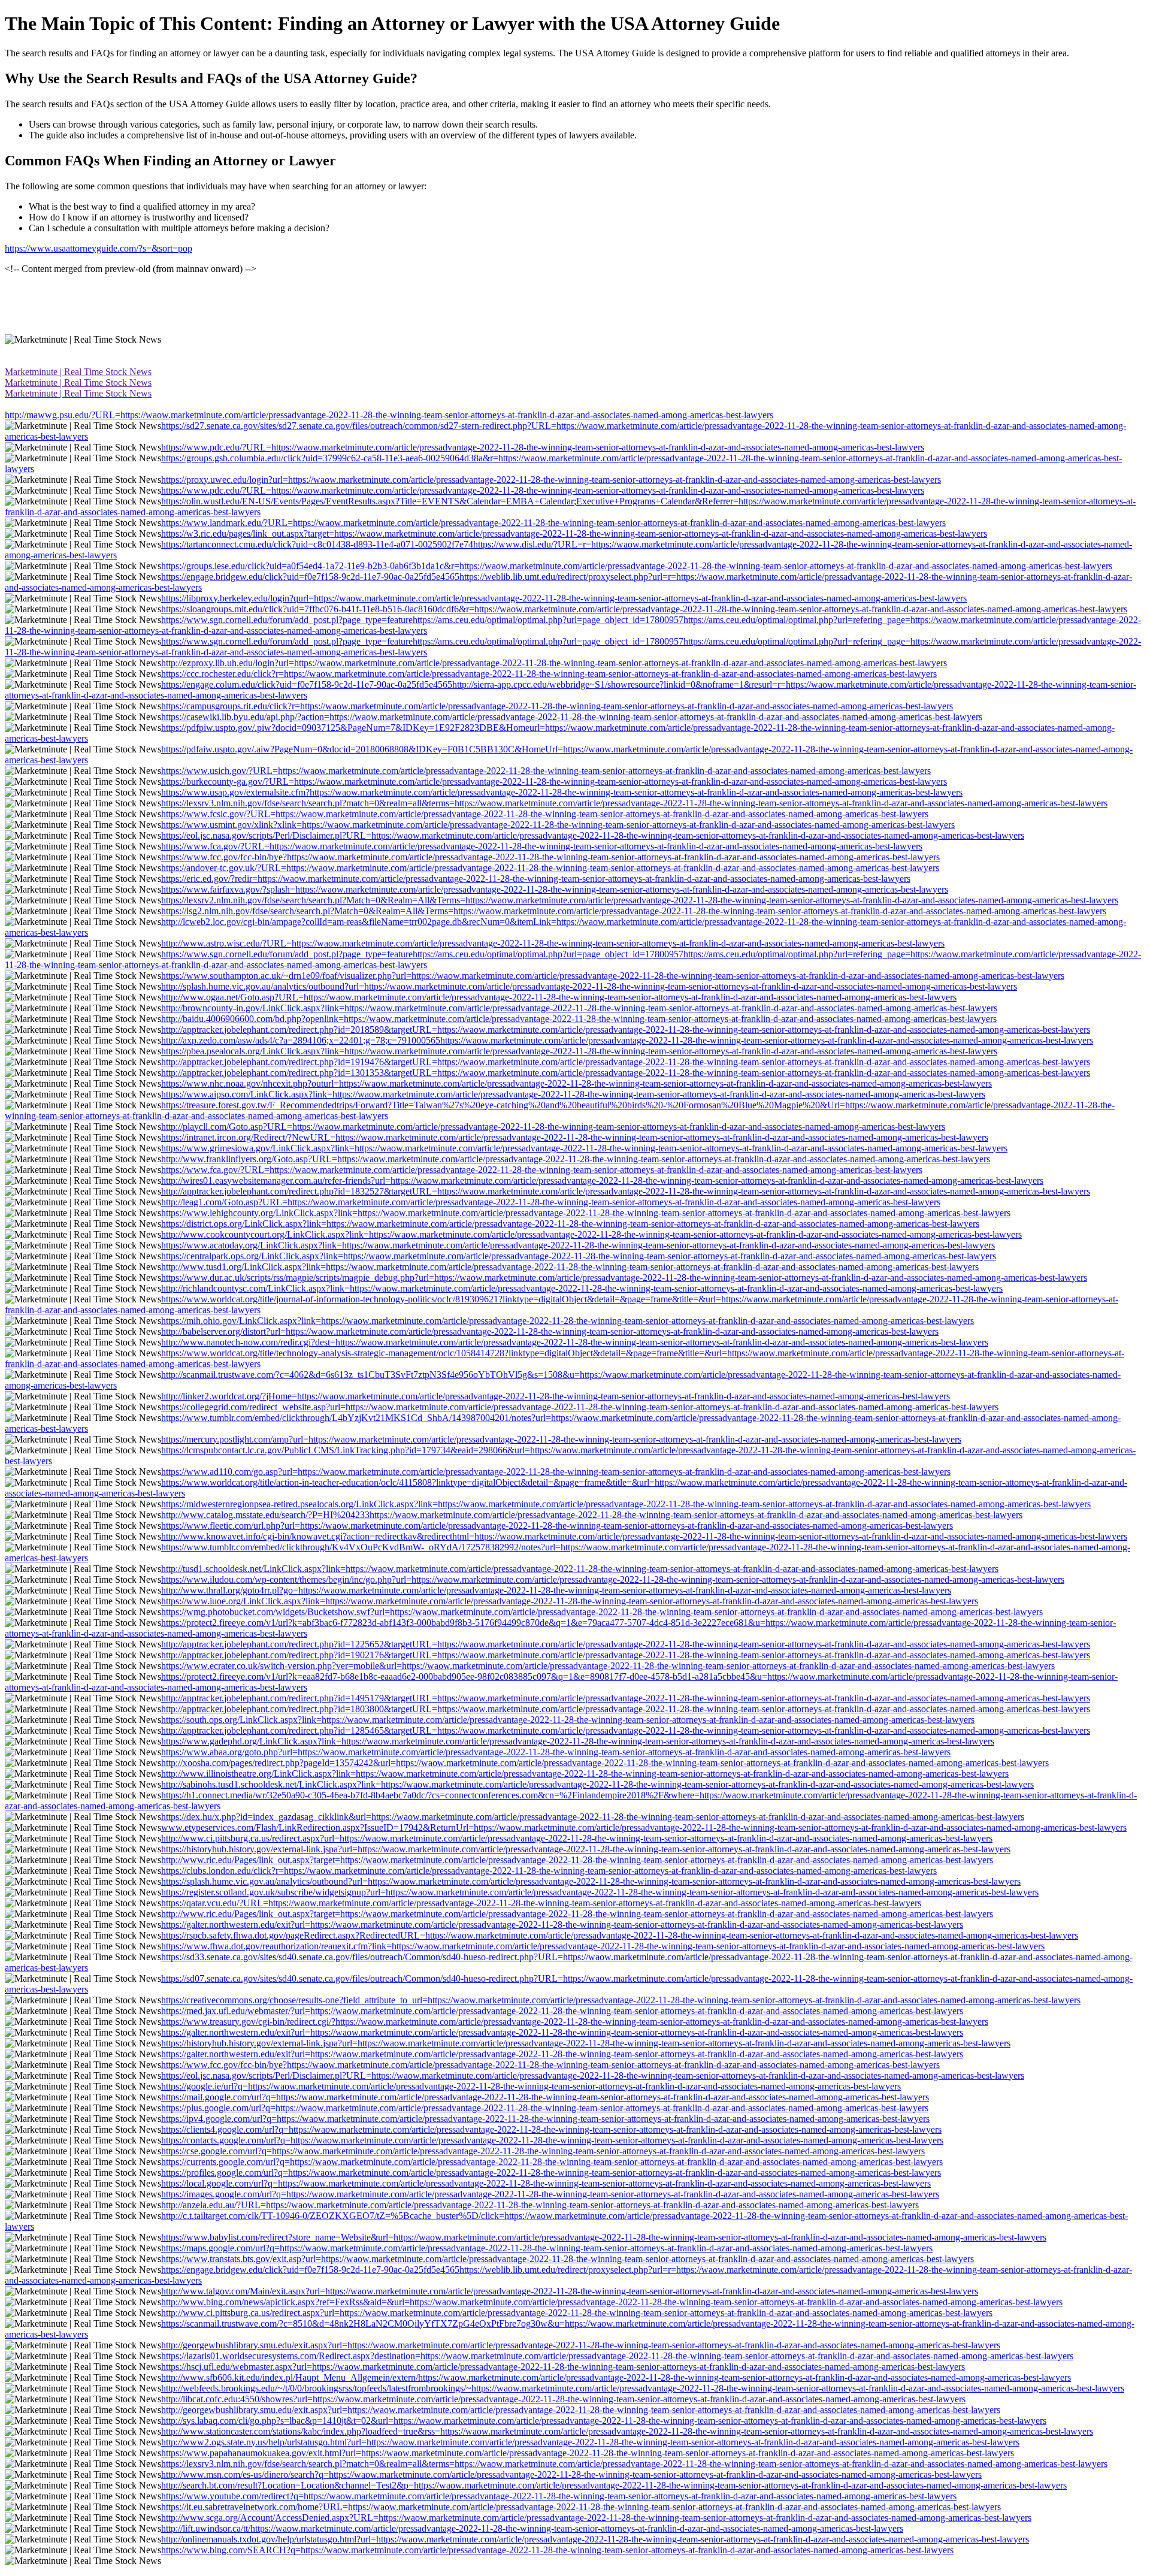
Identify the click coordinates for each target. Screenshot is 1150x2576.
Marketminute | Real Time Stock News (78, 372)
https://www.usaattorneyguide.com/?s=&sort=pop (99, 248)
